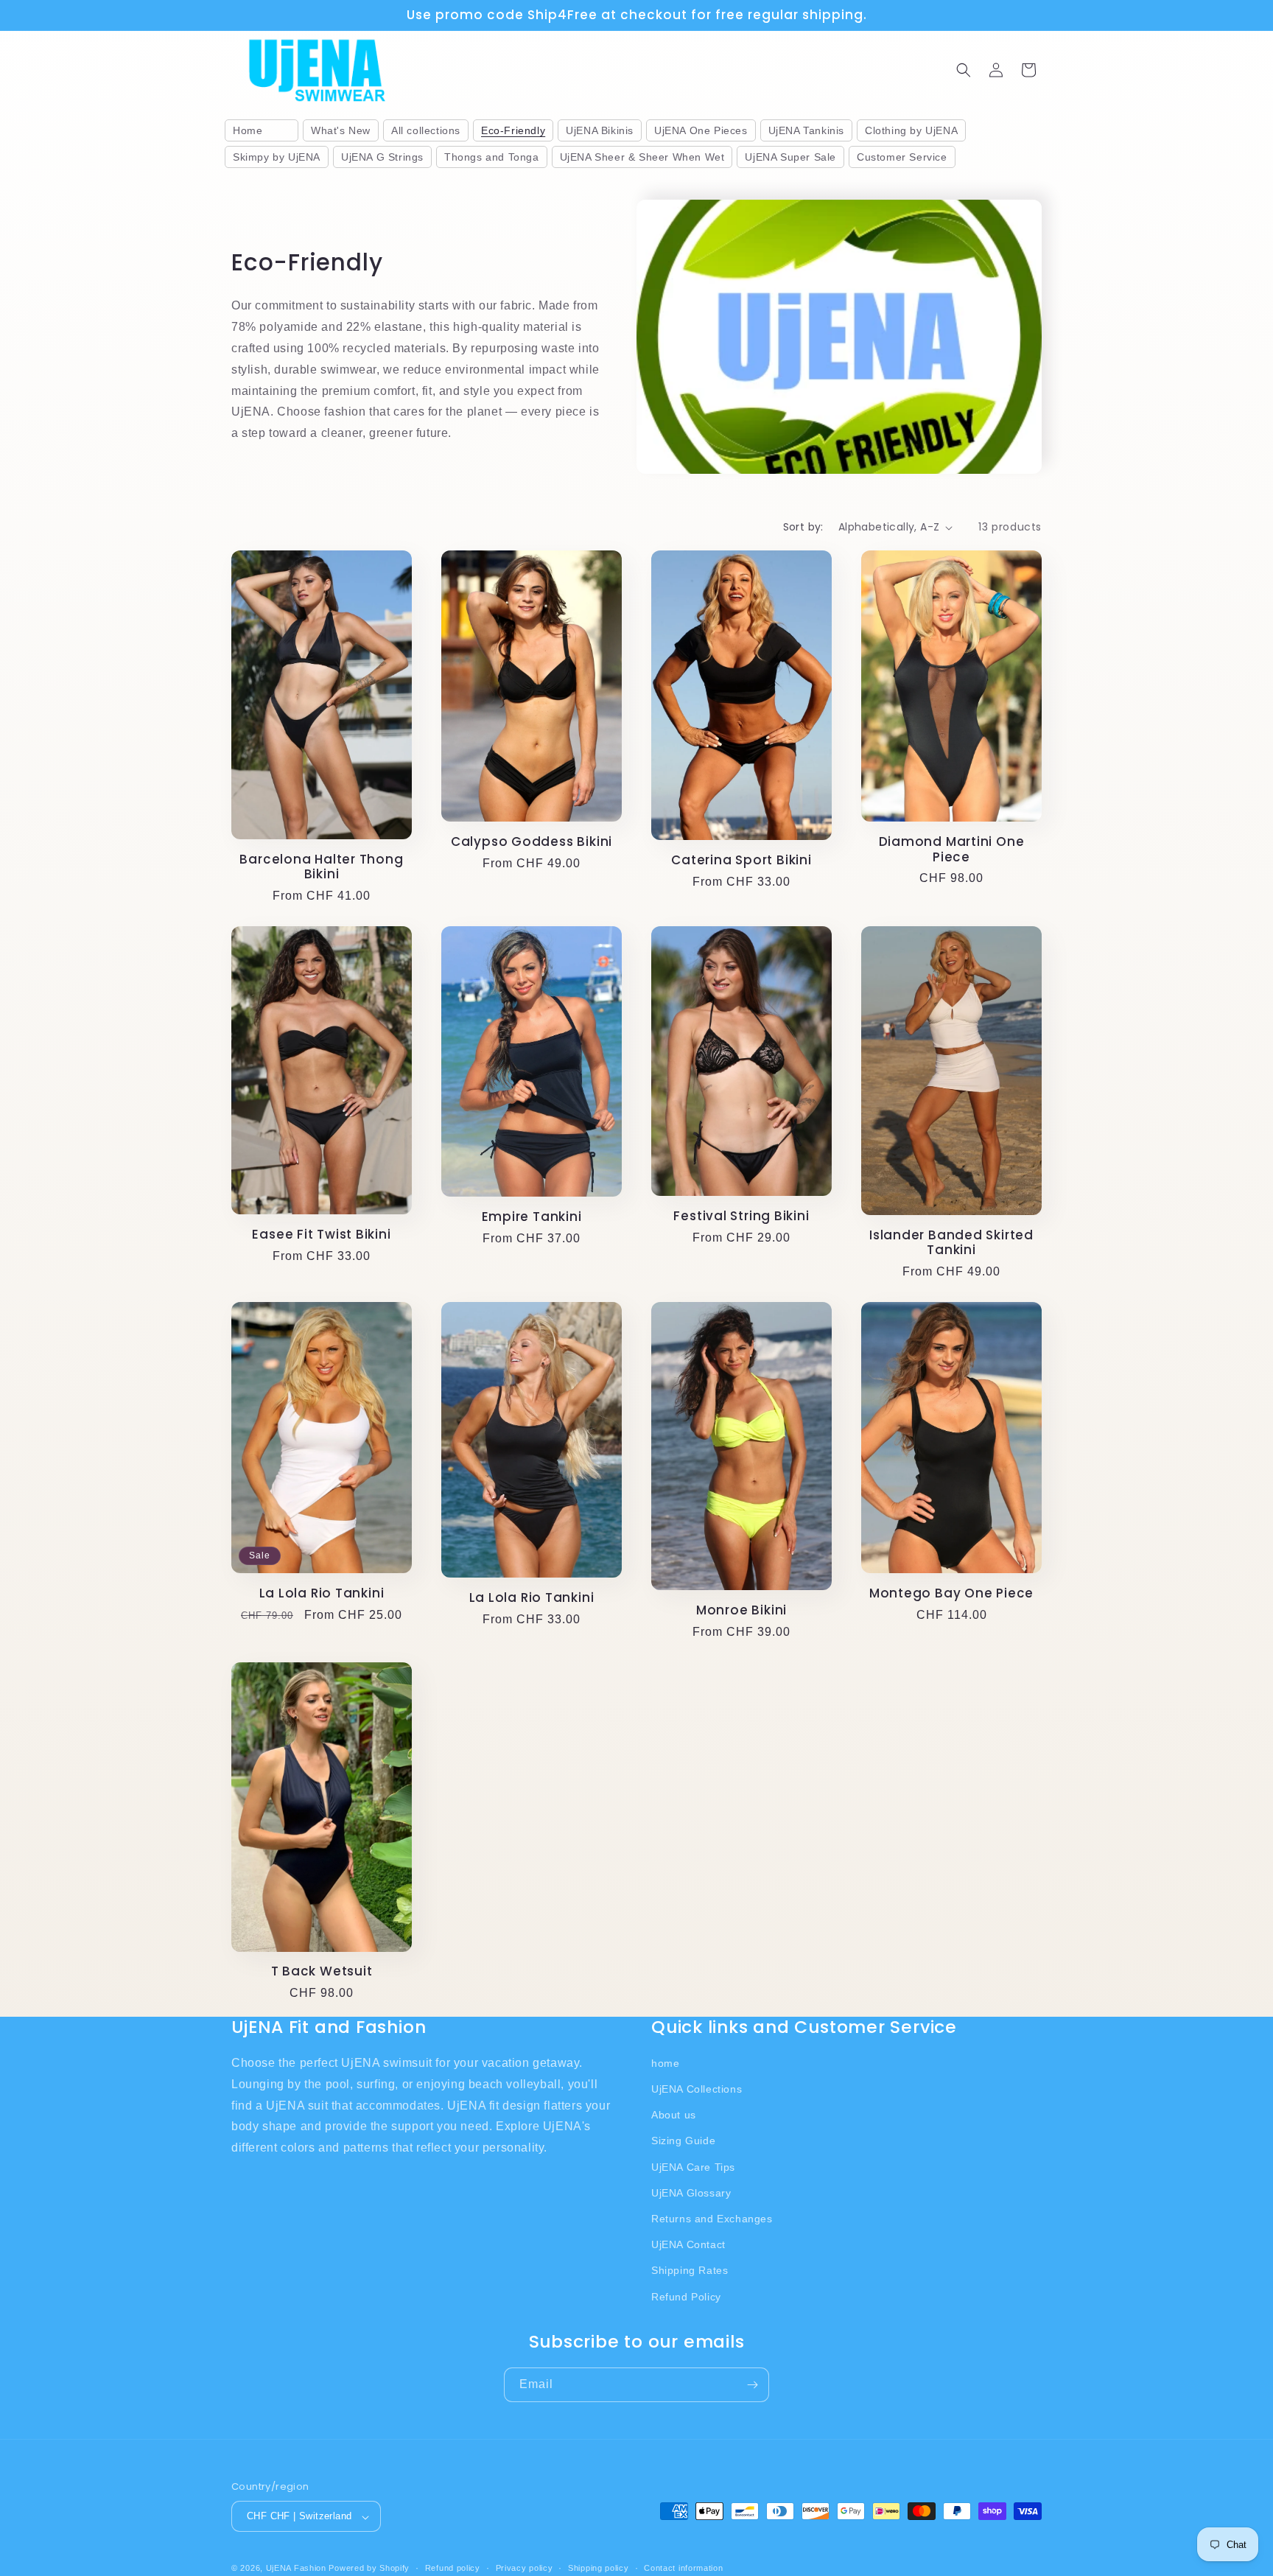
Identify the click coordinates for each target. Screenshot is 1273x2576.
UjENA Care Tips (693, 2166)
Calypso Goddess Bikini (532, 842)
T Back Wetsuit (322, 1971)
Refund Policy (686, 2296)
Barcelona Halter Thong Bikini (321, 867)
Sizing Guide (683, 2141)
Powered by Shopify (369, 2569)
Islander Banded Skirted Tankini (951, 1243)
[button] (964, 70)
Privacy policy (525, 2568)
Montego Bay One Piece (951, 1593)
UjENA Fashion (296, 2569)
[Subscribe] (752, 2385)
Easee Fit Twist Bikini (321, 1235)
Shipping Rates (690, 2270)
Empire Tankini (532, 1217)
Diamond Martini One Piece (952, 850)
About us (674, 2115)
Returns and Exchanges (712, 2219)
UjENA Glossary (691, 2192)
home (665, 2062)
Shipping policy (599, 2568)
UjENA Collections (697, 2089)
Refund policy (453, 2568)
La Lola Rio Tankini (322, 1593)
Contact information (683, 2568)
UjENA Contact (688, 2244)
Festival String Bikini (741, 1216)
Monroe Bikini (741, 1610)
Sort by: (803, 527)
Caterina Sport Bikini (741, 860)
